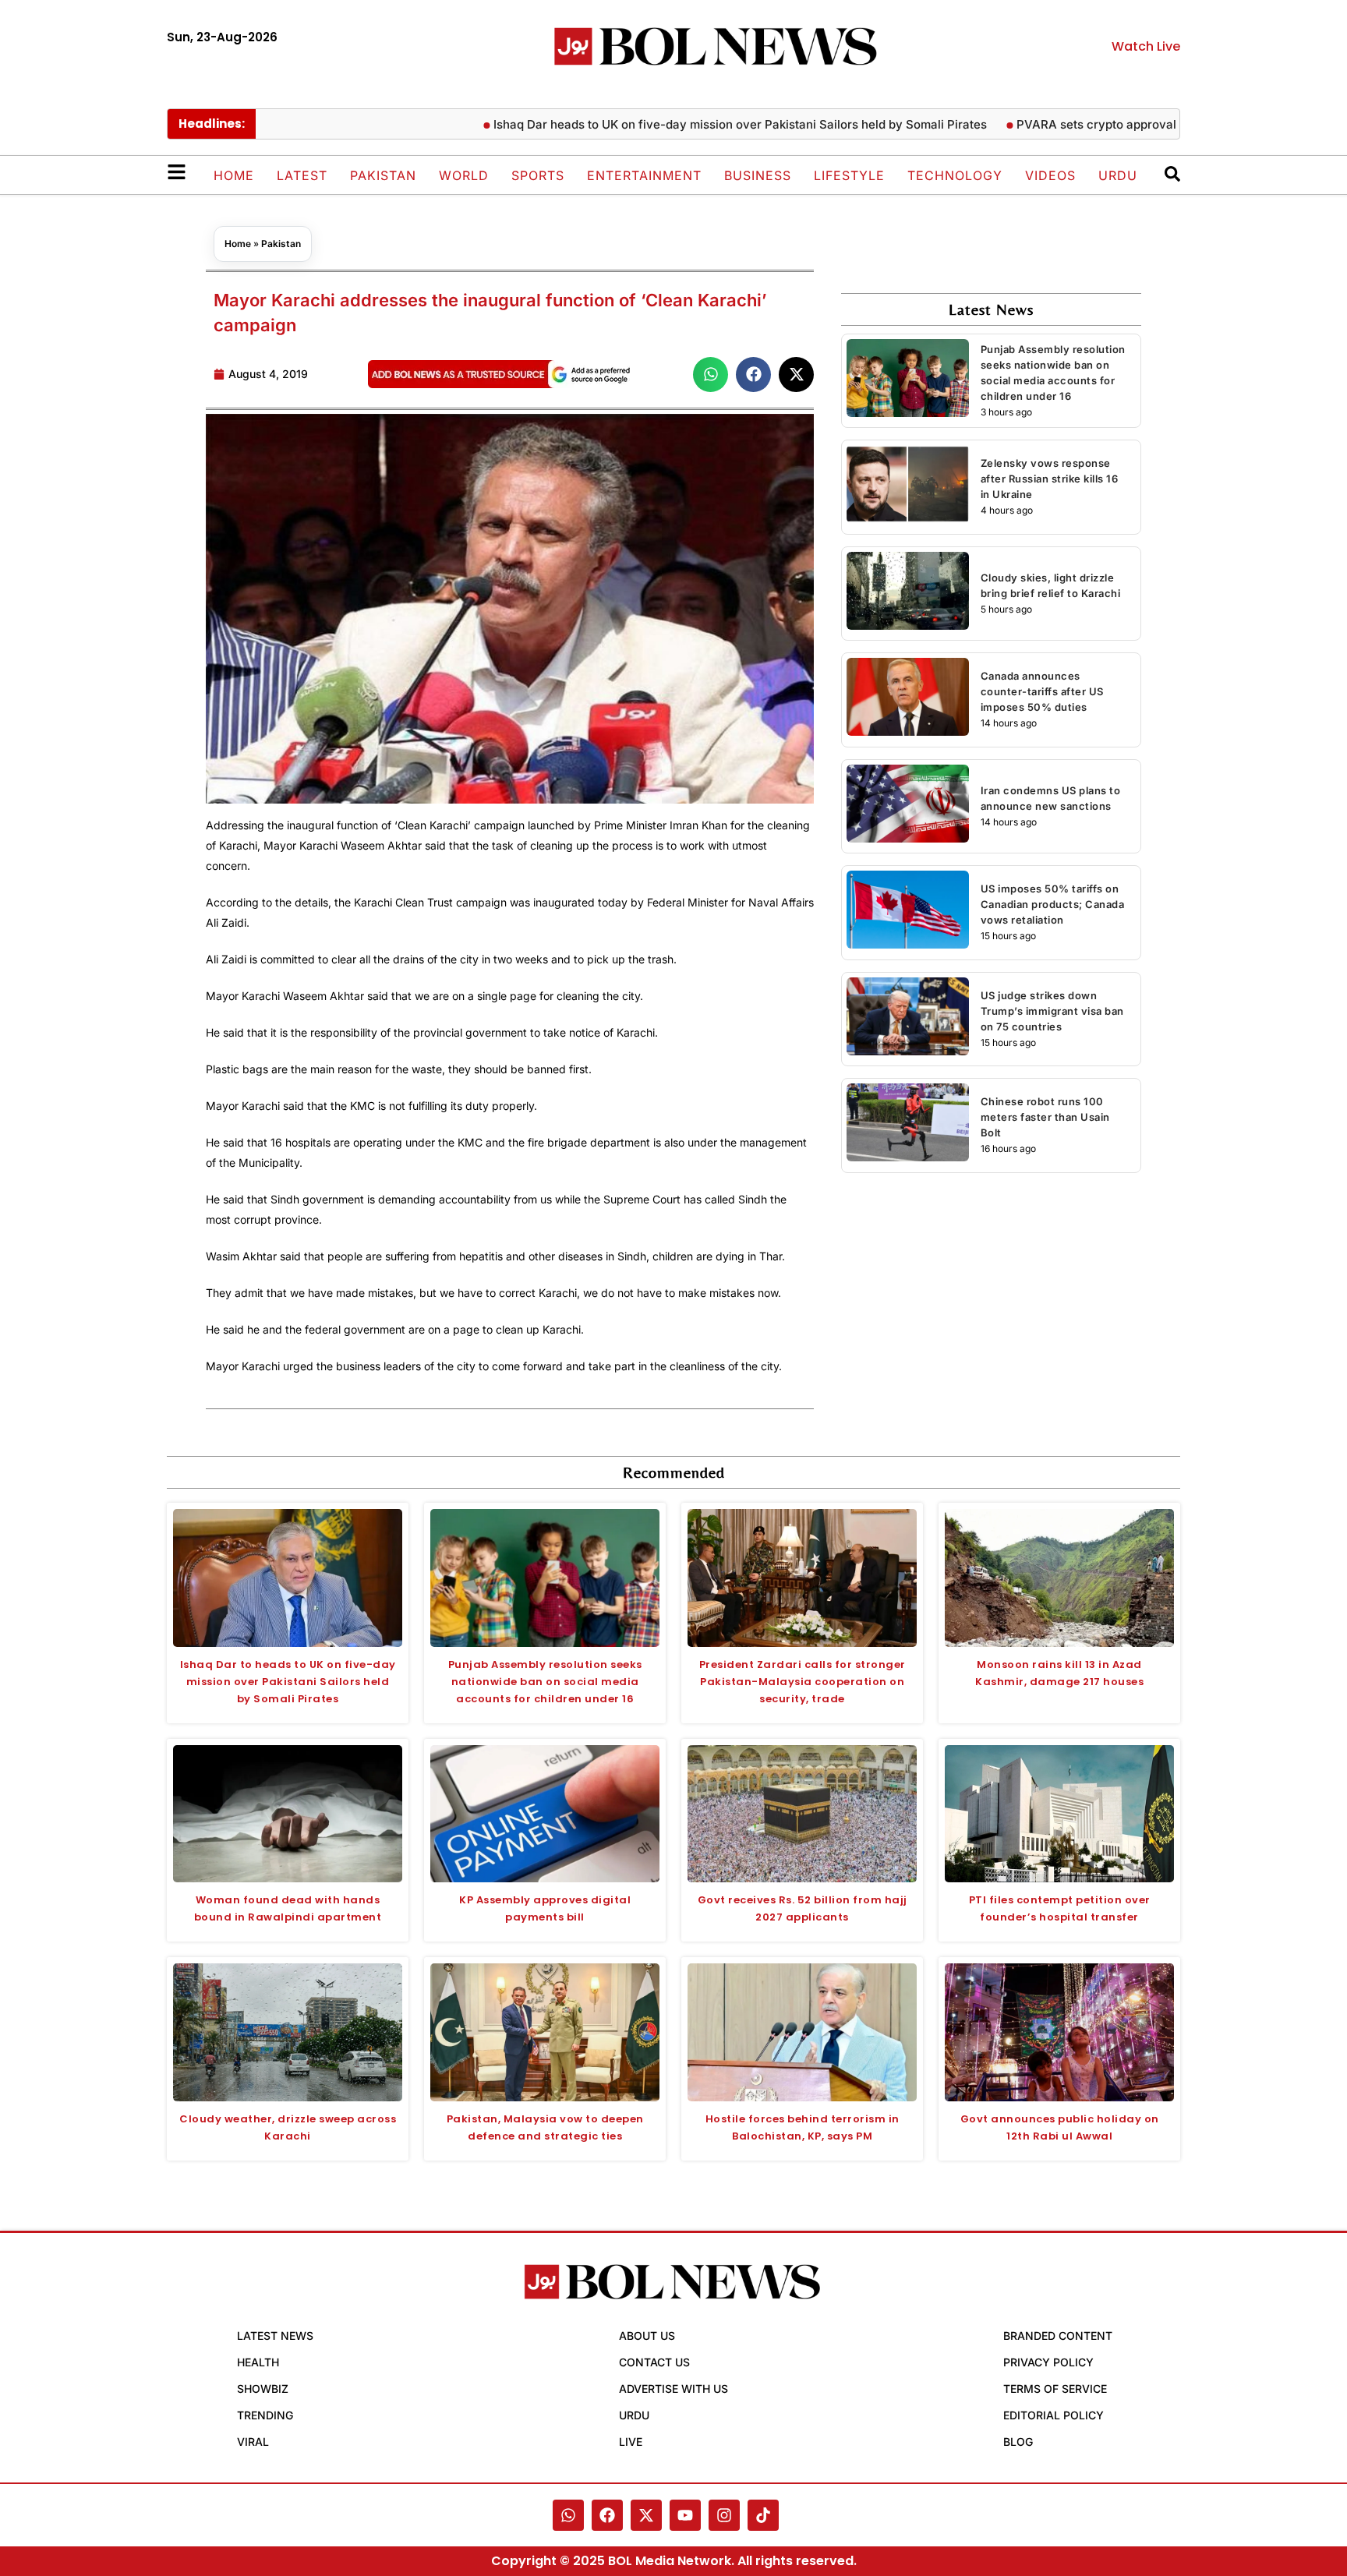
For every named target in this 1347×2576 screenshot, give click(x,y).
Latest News (275, 2336)
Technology (955, 175)
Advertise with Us (673, 2389)
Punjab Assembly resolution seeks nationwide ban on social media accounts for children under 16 (545, 1682)
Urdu (1118, 175)
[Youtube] (685, 2515)
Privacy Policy (1048, 2362)
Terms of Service (1055, 2389)
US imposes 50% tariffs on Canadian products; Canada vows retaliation (1053, 904)
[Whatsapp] (568, 2515)
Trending (265, 2415)
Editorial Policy (1054, 2415)
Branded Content (1058, 2336)
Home (234, 175)
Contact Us (654, 2362)
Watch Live (1146, 46)
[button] (711, 375)
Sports (538, 175)
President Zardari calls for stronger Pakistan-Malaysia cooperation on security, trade (803, 1682)
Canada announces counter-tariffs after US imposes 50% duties (1042, 691)
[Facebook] (607, 2515)
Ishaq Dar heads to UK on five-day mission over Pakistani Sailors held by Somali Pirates (675, 124)
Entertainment (644, 175)
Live (631, 2442)
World (464, 175)
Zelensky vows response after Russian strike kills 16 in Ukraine (1050, 479)
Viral (253, 2442)
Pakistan (383, 175)
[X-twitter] (646, 2515)
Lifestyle (849, 175)
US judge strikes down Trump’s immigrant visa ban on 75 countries (1052, 1011)
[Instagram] (724, 2515)
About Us (647, 2336)
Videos (1050, 175)
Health (258, 2362)
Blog (1018, 2442)
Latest (302, 175)
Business (758, 175)
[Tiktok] (763, 2515)
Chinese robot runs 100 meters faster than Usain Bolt (1045, 1117)
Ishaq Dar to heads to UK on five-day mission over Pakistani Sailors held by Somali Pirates (288, 1682)
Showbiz (263, 2389)
